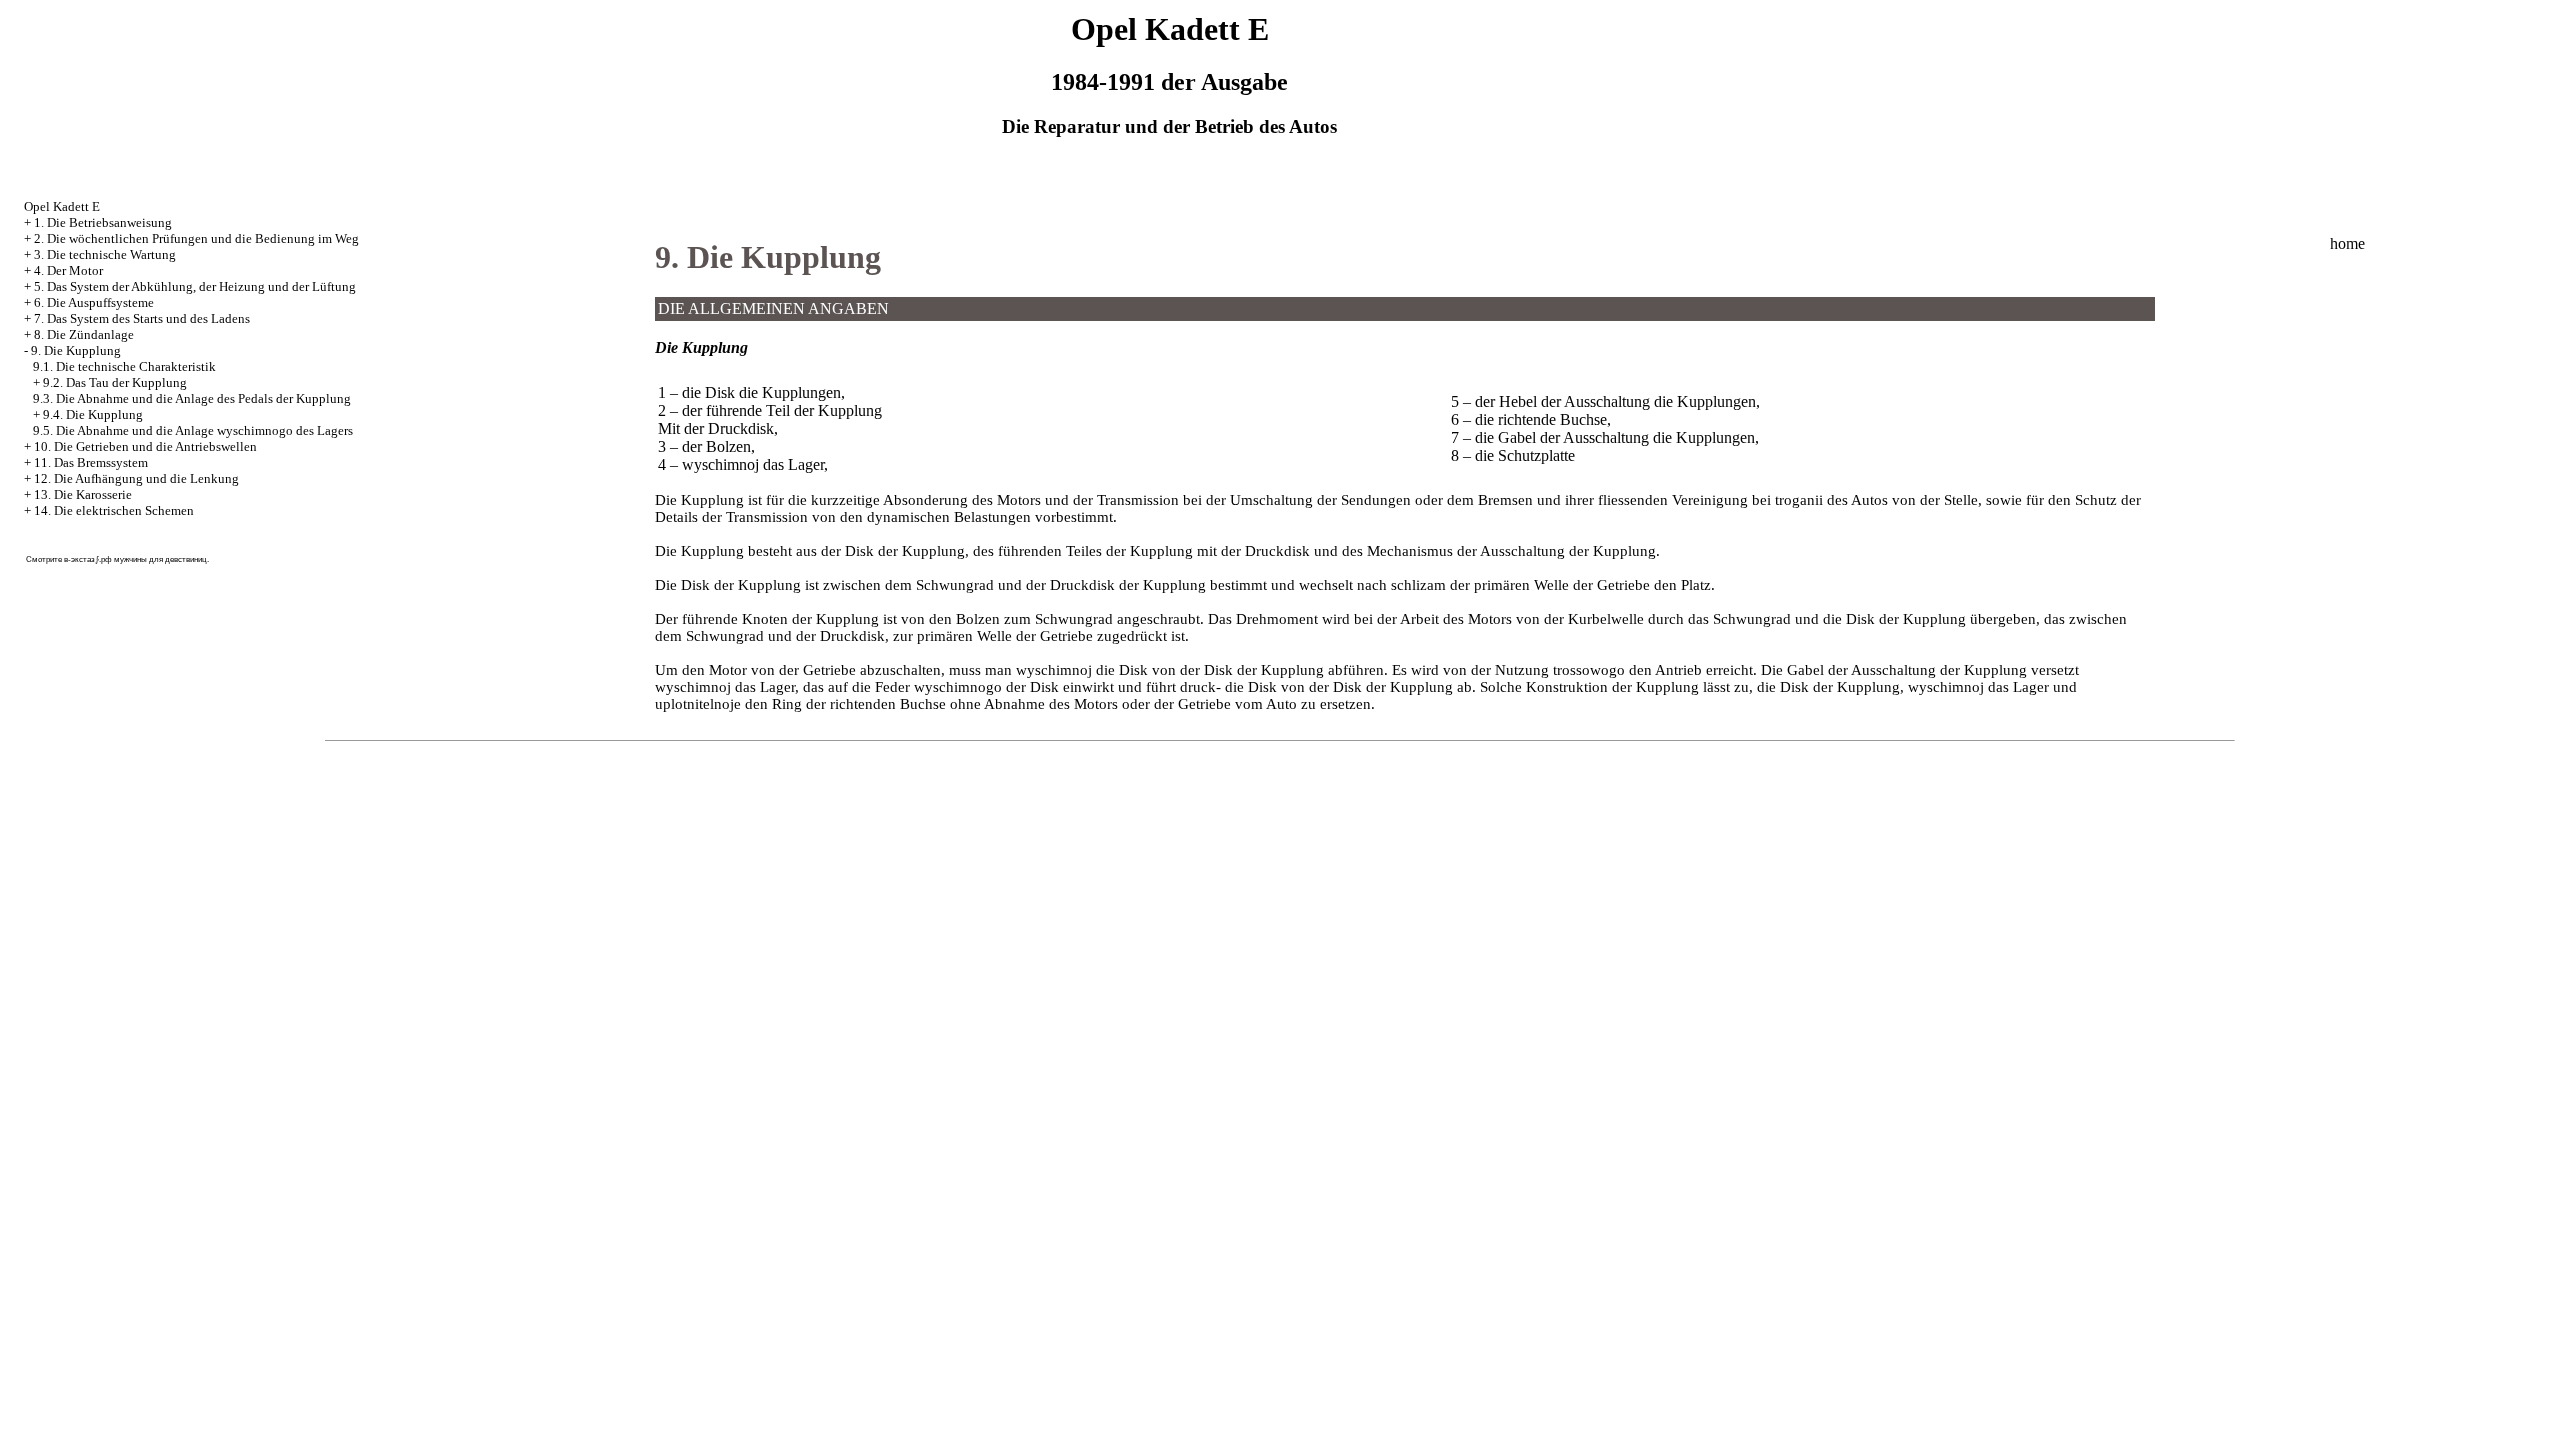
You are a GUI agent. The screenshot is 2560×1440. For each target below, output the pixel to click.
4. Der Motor (68, 270)
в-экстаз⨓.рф (88, 559)
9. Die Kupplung (76, 350)
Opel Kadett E (62, 206)
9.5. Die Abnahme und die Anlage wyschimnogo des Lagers (193, 430)
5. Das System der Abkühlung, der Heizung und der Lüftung (195, 286)
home (2347, 243)
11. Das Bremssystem (91, 462)
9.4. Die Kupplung (93, 414)
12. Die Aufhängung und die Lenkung (136, 478)
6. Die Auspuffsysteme (94, 302)
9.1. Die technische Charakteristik (124, 366)
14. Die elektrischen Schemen (114, 510)
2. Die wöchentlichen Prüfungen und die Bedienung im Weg (196, 238)
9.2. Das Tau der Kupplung (115, 382)
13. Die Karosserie (83, 494)
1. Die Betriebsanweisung (103, 222)
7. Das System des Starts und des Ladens (142, 318)
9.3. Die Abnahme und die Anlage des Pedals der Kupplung (192, 398)
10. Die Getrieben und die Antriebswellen (145, 446)
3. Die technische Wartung (105, 254)
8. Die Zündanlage (84, 334)
